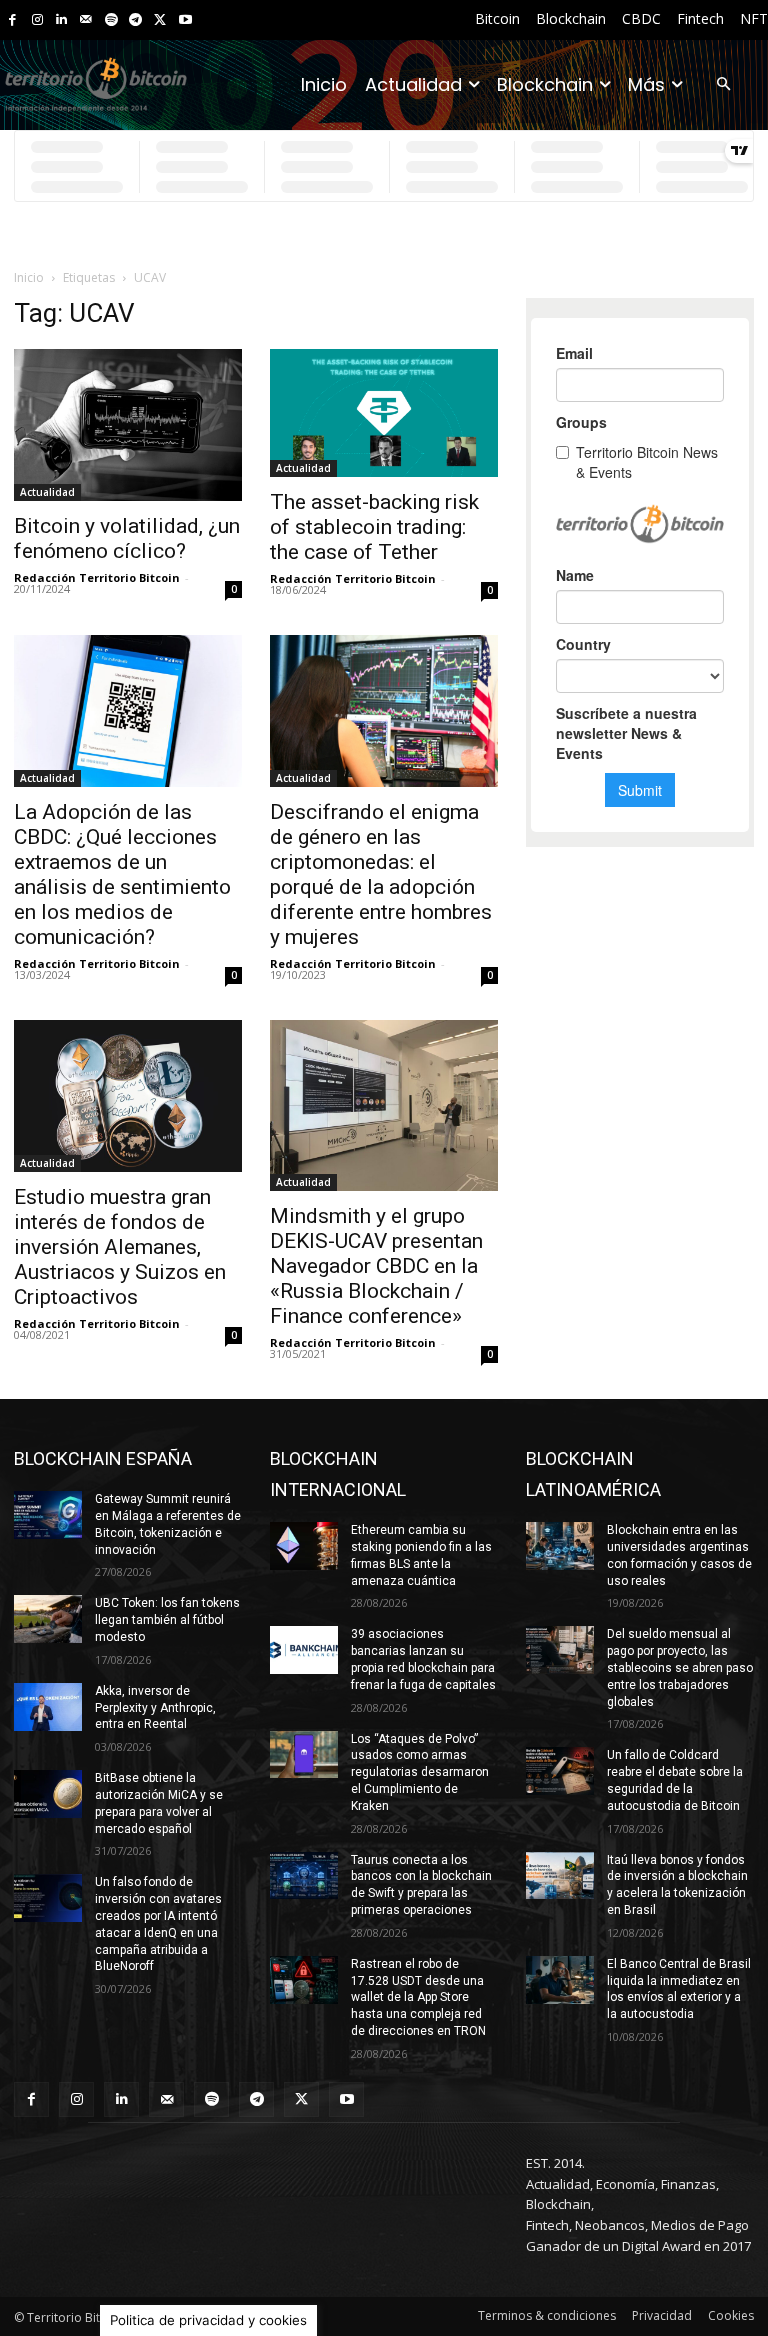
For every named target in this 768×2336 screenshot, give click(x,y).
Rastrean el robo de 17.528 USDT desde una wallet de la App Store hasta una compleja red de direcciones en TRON (418, 1997)
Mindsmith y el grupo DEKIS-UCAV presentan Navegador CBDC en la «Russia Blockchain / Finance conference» (376, 1266)
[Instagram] (37, 20)
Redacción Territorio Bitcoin (97, 577)
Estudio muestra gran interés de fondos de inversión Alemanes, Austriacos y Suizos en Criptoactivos (120, 1247)
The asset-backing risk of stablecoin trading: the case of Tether (374, 527)
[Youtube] (185, 20)
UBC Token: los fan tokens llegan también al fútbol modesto (167, 1620)
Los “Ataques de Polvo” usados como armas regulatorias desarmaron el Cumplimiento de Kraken (420, 1772)
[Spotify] (111, 20)
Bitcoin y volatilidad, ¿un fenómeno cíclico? (127, 538)
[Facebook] (12, 20)
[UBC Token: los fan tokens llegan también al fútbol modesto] (48, 1619)
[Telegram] (135, 20)
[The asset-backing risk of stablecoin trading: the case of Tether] (384, 413)
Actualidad (47, 492)
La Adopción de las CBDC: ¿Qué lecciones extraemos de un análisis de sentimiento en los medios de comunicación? (122, 874)
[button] (723, 85)
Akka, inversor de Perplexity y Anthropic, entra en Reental (155, 1708)
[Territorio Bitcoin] (96, 85)
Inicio (29, 277)
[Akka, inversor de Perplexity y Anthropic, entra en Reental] (48, 1707)
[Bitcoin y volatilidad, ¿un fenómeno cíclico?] (128, 425)
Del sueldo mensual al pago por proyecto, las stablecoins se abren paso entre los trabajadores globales (680, 1667)
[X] (160, 20)
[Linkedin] (61, 20)
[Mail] (86, 20)
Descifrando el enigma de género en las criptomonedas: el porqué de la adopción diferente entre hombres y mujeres (381, 874)
